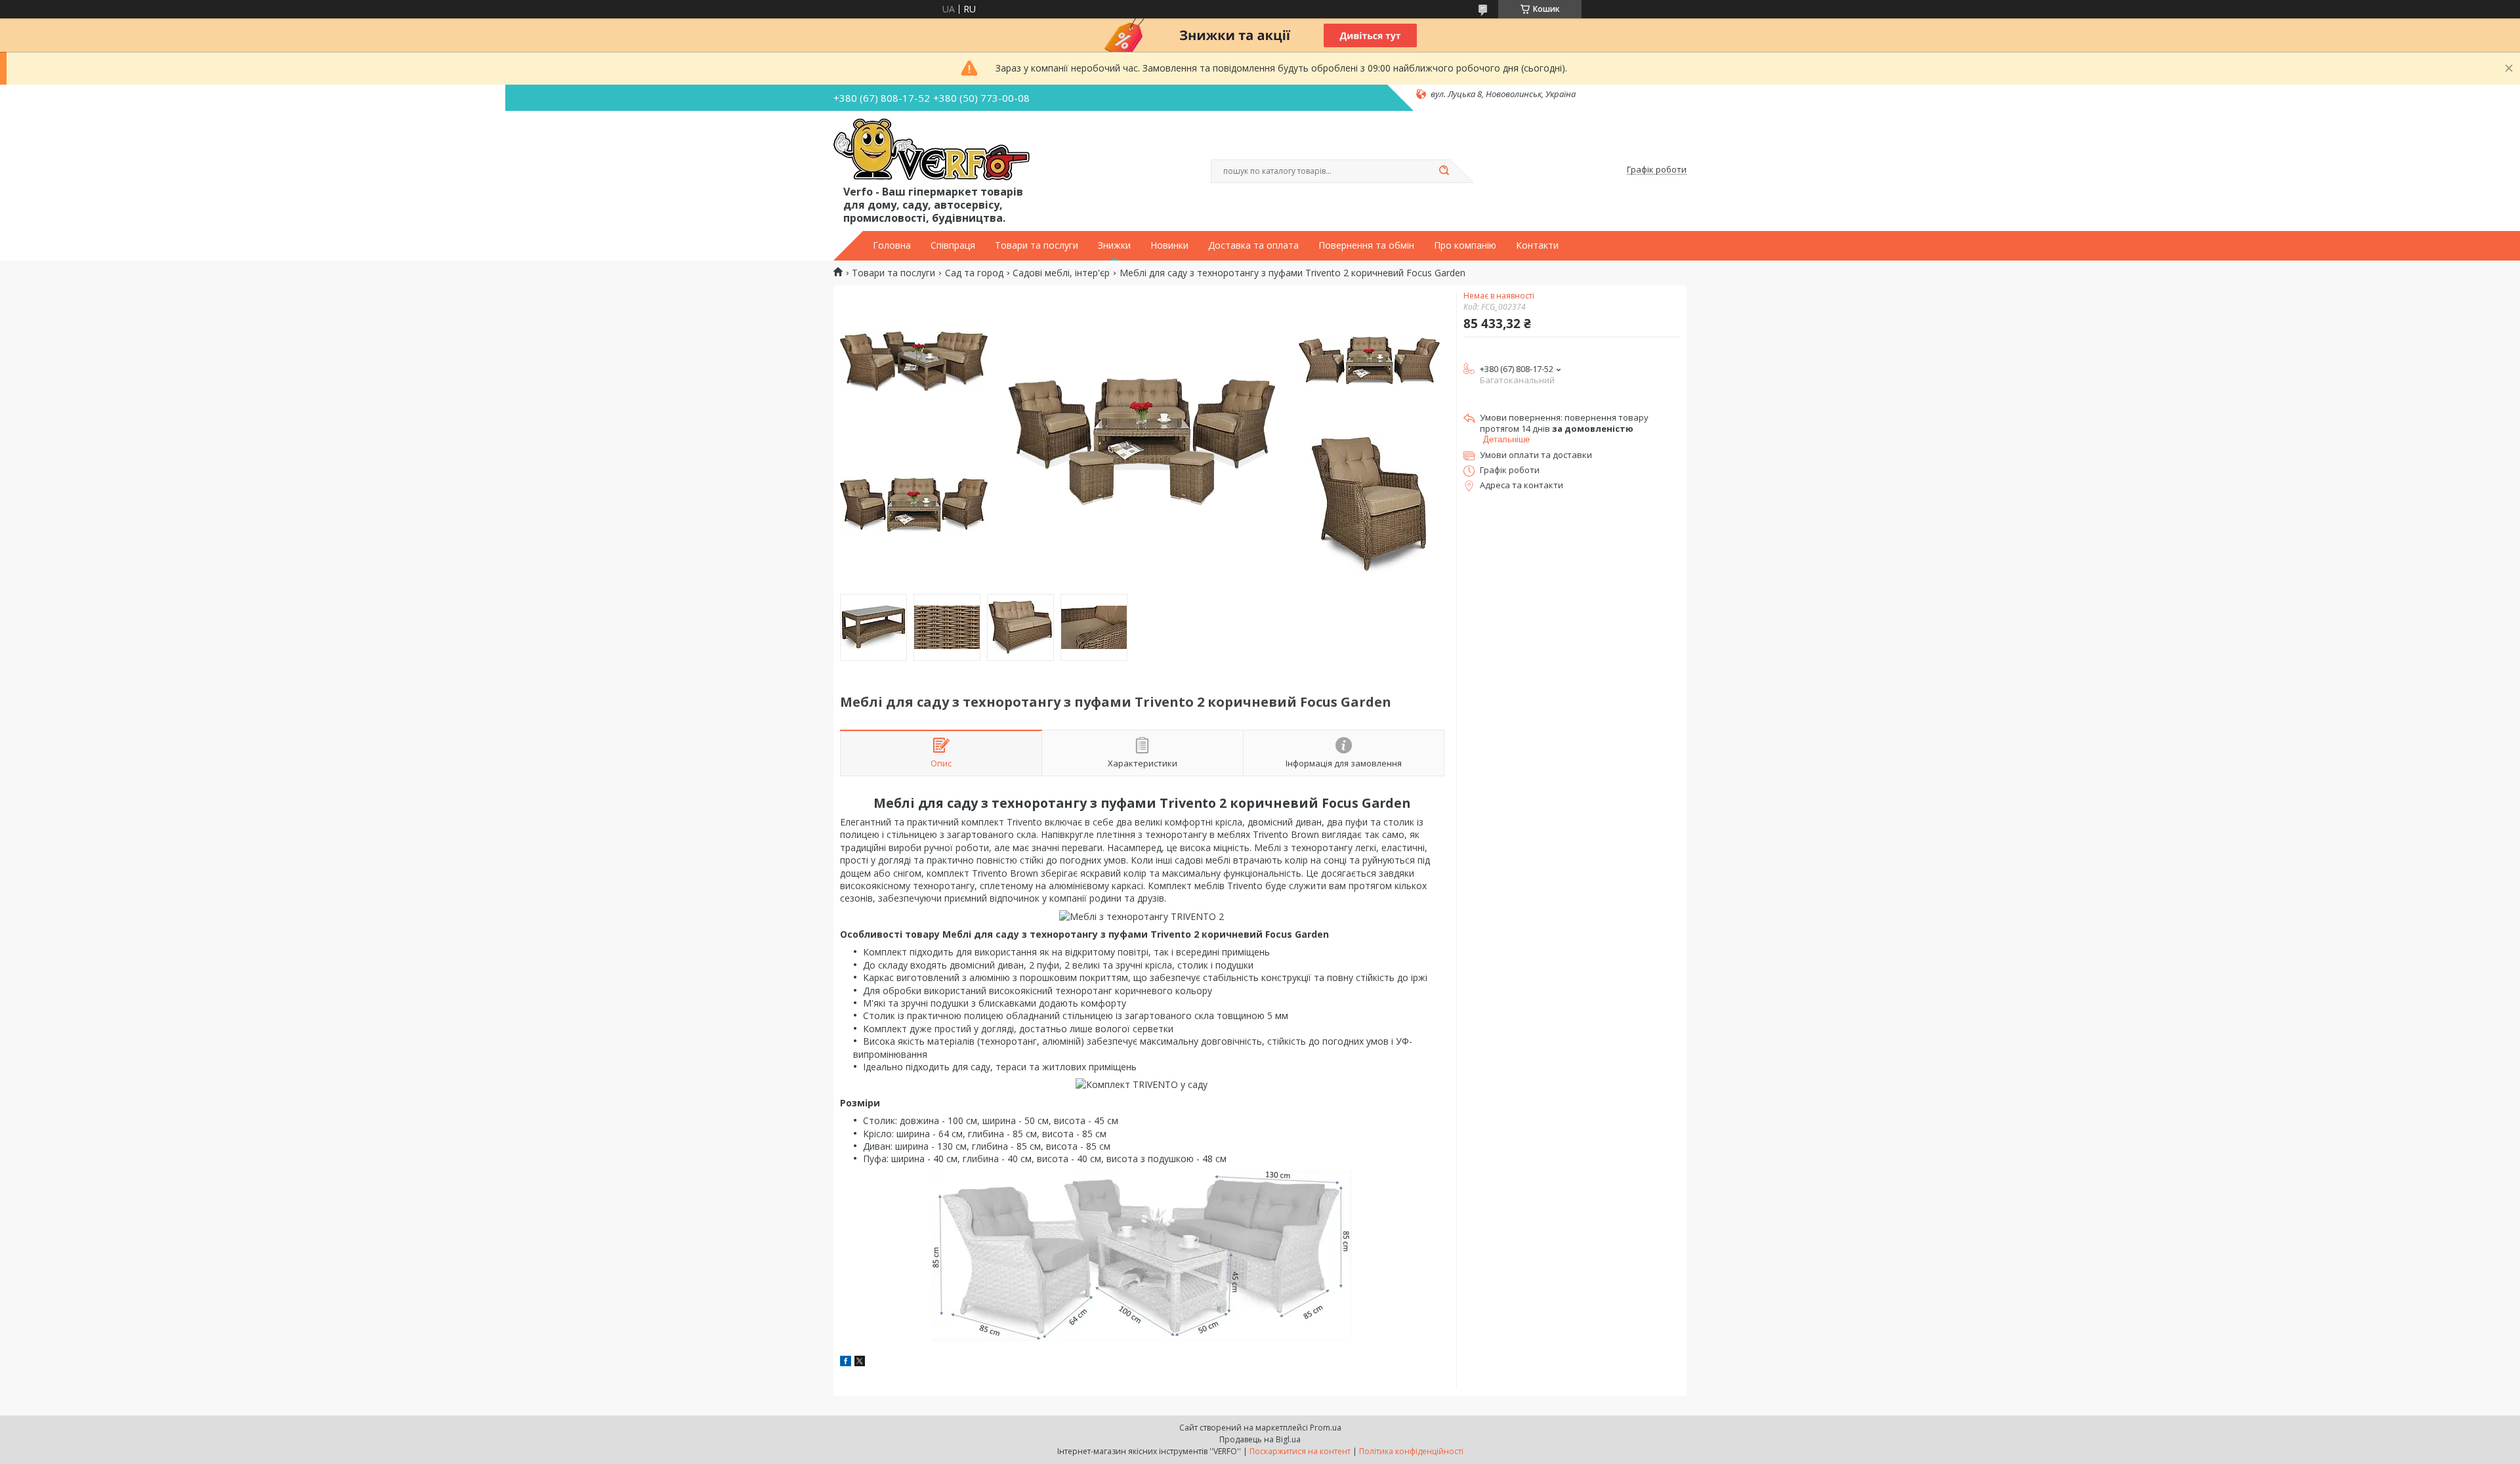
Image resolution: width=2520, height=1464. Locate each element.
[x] (860, 1363)
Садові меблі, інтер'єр (1061, 273)
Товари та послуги (1037, 245)
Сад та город (974, 273)
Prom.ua (1326, 1428)
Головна (892, 245)
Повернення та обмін (1366, 245)
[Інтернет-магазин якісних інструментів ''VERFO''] (932, 150)
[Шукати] (1444, 171)
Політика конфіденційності (1411, 1451)
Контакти (1537, 245)
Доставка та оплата (1253, 245)
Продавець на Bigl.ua (1260, 1439)
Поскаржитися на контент (1300, 1451)
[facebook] (846, 1363)
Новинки (1169, 245)
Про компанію (1465, 245)
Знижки (1114, 245)
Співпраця (953, 245)
